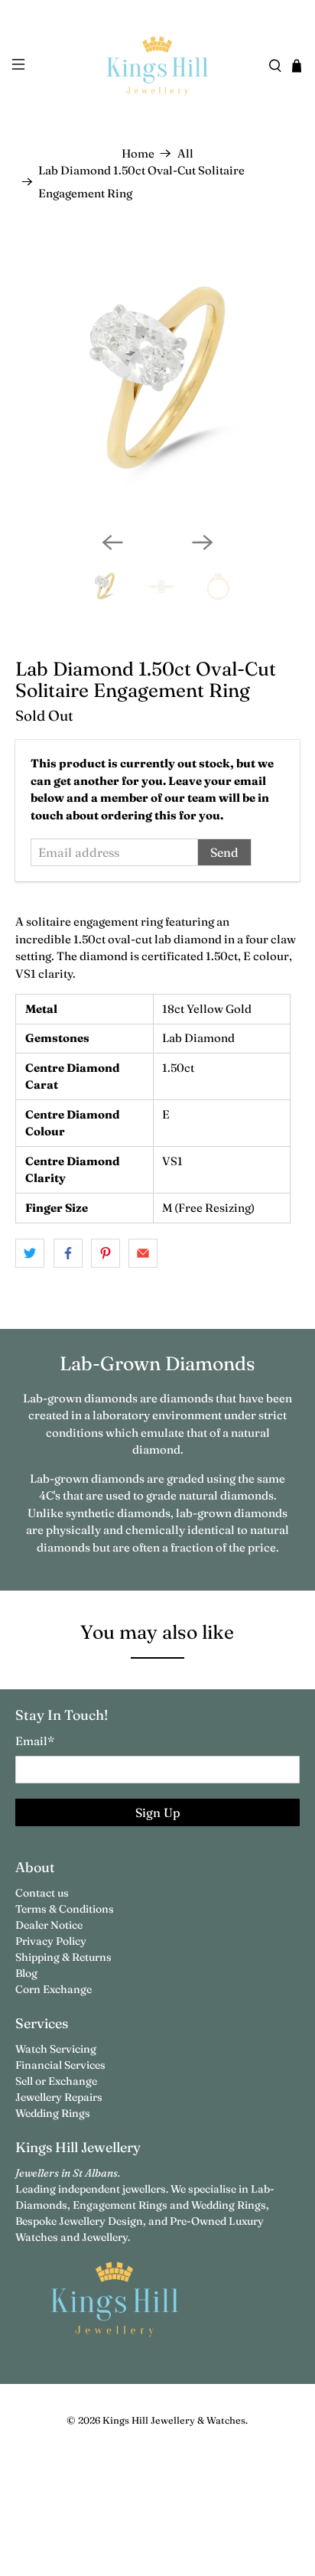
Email (35, 1741)
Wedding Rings (53, 2113)
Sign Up (158, 1812)
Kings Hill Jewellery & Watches (174, 2420)
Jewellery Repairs (59, 2097)
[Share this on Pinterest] (106, 1253)
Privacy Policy (51, 1941)
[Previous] (112, 542)
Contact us (42, 1893)
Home (138, 153)
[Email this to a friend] (143, 1253)
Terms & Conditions (65, 1909)
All (185, 153)
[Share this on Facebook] (68, 1253)
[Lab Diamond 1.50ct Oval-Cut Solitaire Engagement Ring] (157, 378)
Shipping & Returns (63, 1957)
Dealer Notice (49, 1925)
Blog (26, 1973)
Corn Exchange (54, 1989)
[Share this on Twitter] (30, 1253)
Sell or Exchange (56, 2081)
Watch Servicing (56, 2049)
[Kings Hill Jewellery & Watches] (157, 66)
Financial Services (60, 2065)
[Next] (203, 542)
